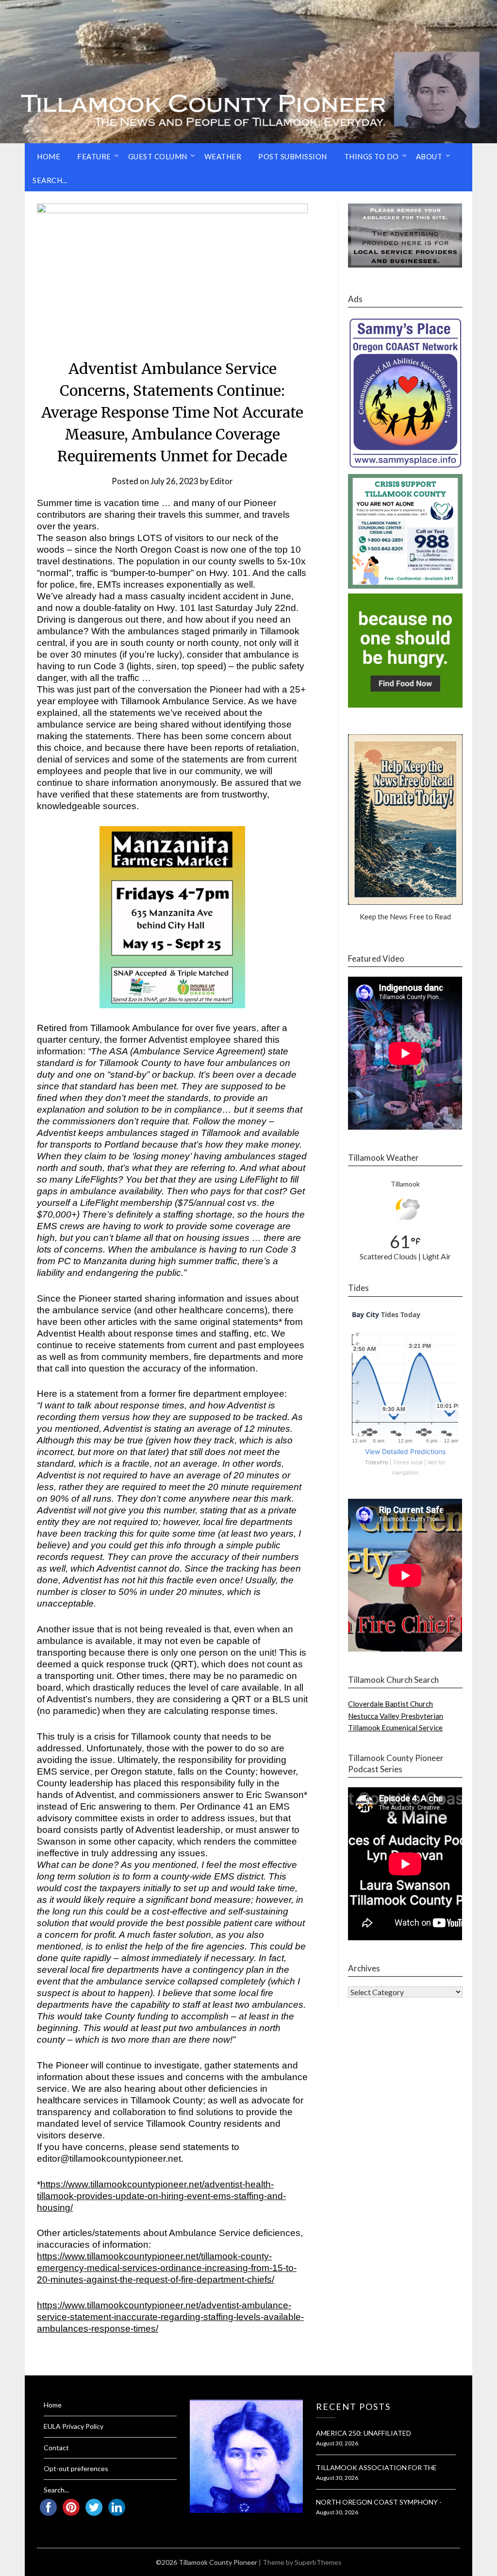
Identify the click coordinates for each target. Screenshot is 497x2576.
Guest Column (158, 156)
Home (49, 156)
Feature (94, 156)
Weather (223, 156)
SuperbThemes (318, 2562)
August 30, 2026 (337, 2443)
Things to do (372, 156)
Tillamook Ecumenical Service (395, 1728)
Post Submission (293, 156)
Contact (56, 2448)
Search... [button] (50, 180)
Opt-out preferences (76, 2468)
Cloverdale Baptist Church (390, 1704)
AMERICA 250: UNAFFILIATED (364, 2433)
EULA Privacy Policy (74, 2426)
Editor (222, 481)
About (429, 156)
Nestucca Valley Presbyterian (396, 1716)
